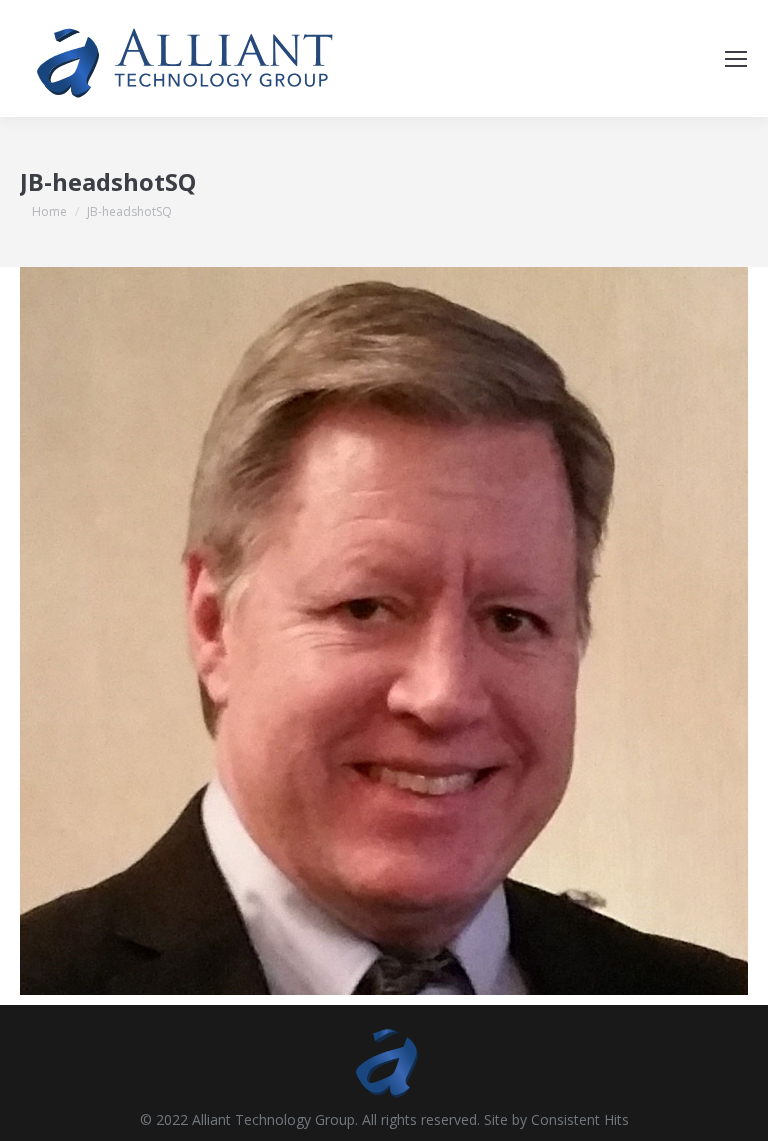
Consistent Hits (580, 1119)
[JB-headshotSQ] (384, 631)
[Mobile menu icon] (736, 59)
